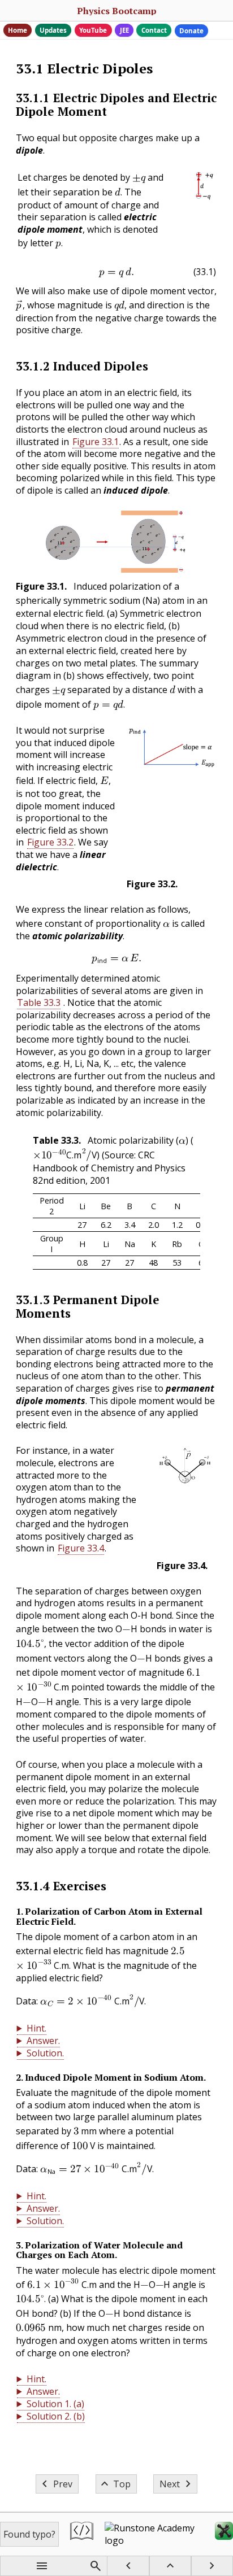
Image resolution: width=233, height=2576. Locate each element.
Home (18, 30)
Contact (154, 30)
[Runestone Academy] (154, 2534)
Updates (53, 30)
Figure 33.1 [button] (96, 442)
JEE (124, 30)
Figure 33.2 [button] (50, 842)
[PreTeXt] (82, 2534)
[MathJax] (224, 2534)
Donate (191, 31)
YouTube (93, 30)
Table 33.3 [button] (39, 1002)
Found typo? (29, 2534)
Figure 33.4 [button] (81, 1548)
